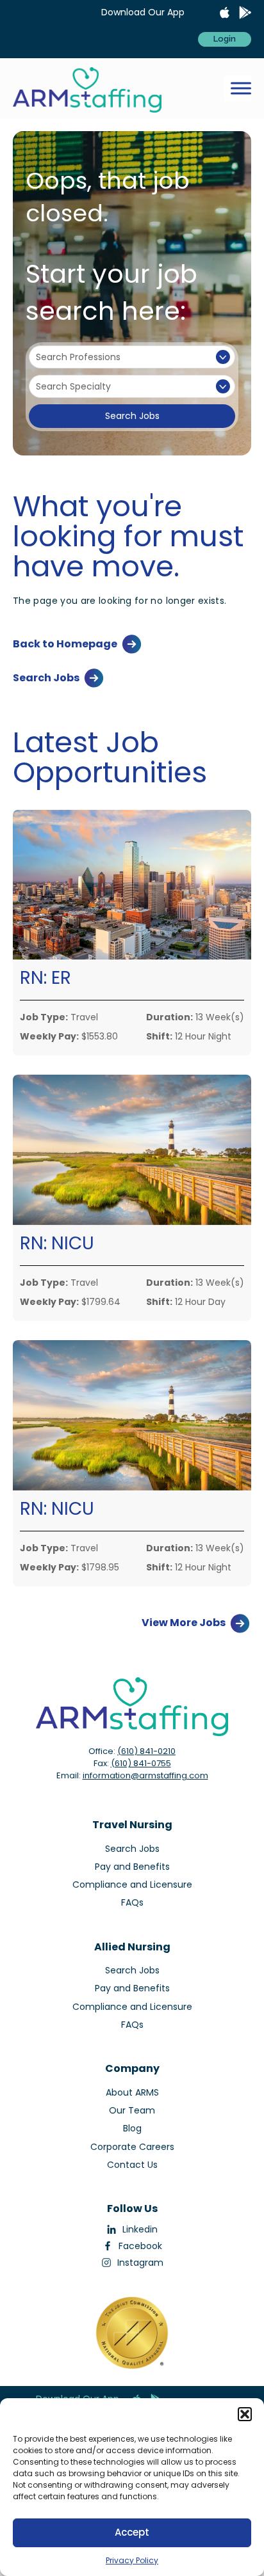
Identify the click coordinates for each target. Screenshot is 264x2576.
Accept (132, 2532)
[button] (245, 2414)
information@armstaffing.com (145, 1775)
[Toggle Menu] (241, 89)
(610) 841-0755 (141, 1763)
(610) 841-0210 (146, 1751)
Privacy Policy (132, 2560)
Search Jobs (132, 416)
